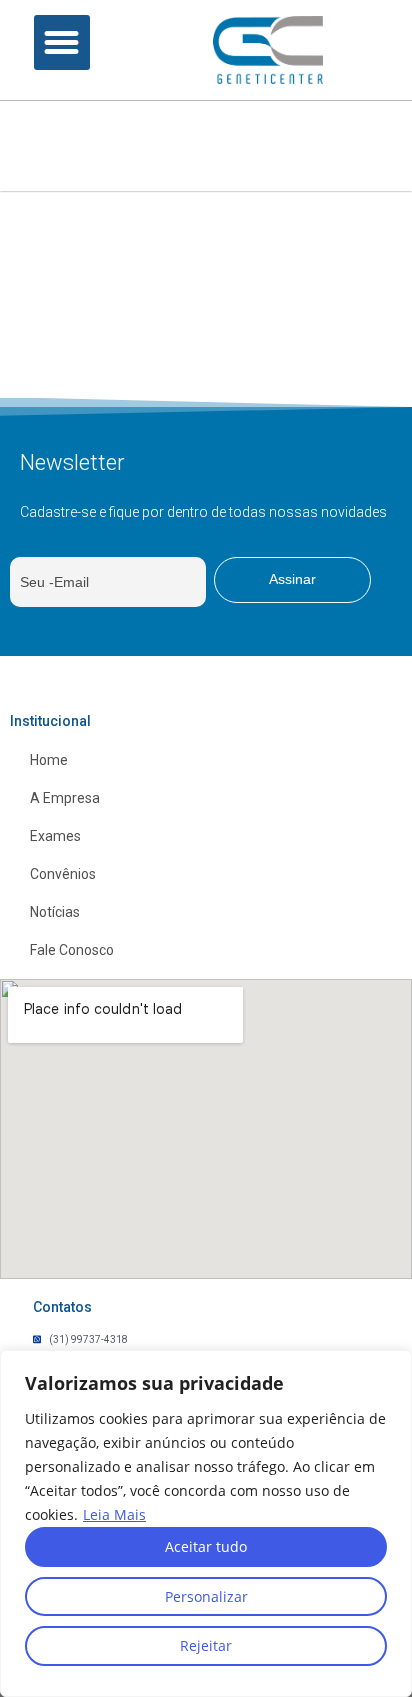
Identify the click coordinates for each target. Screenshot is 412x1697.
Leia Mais (114, 1514)
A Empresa (65, 798)
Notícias (55, 912)
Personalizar (206, 1596)
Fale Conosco (72, 950)
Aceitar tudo (206, 1546)
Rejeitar (206, 1645)
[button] (62, 43)
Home (49, 760)
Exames (55, 836)
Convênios (63, 874)
